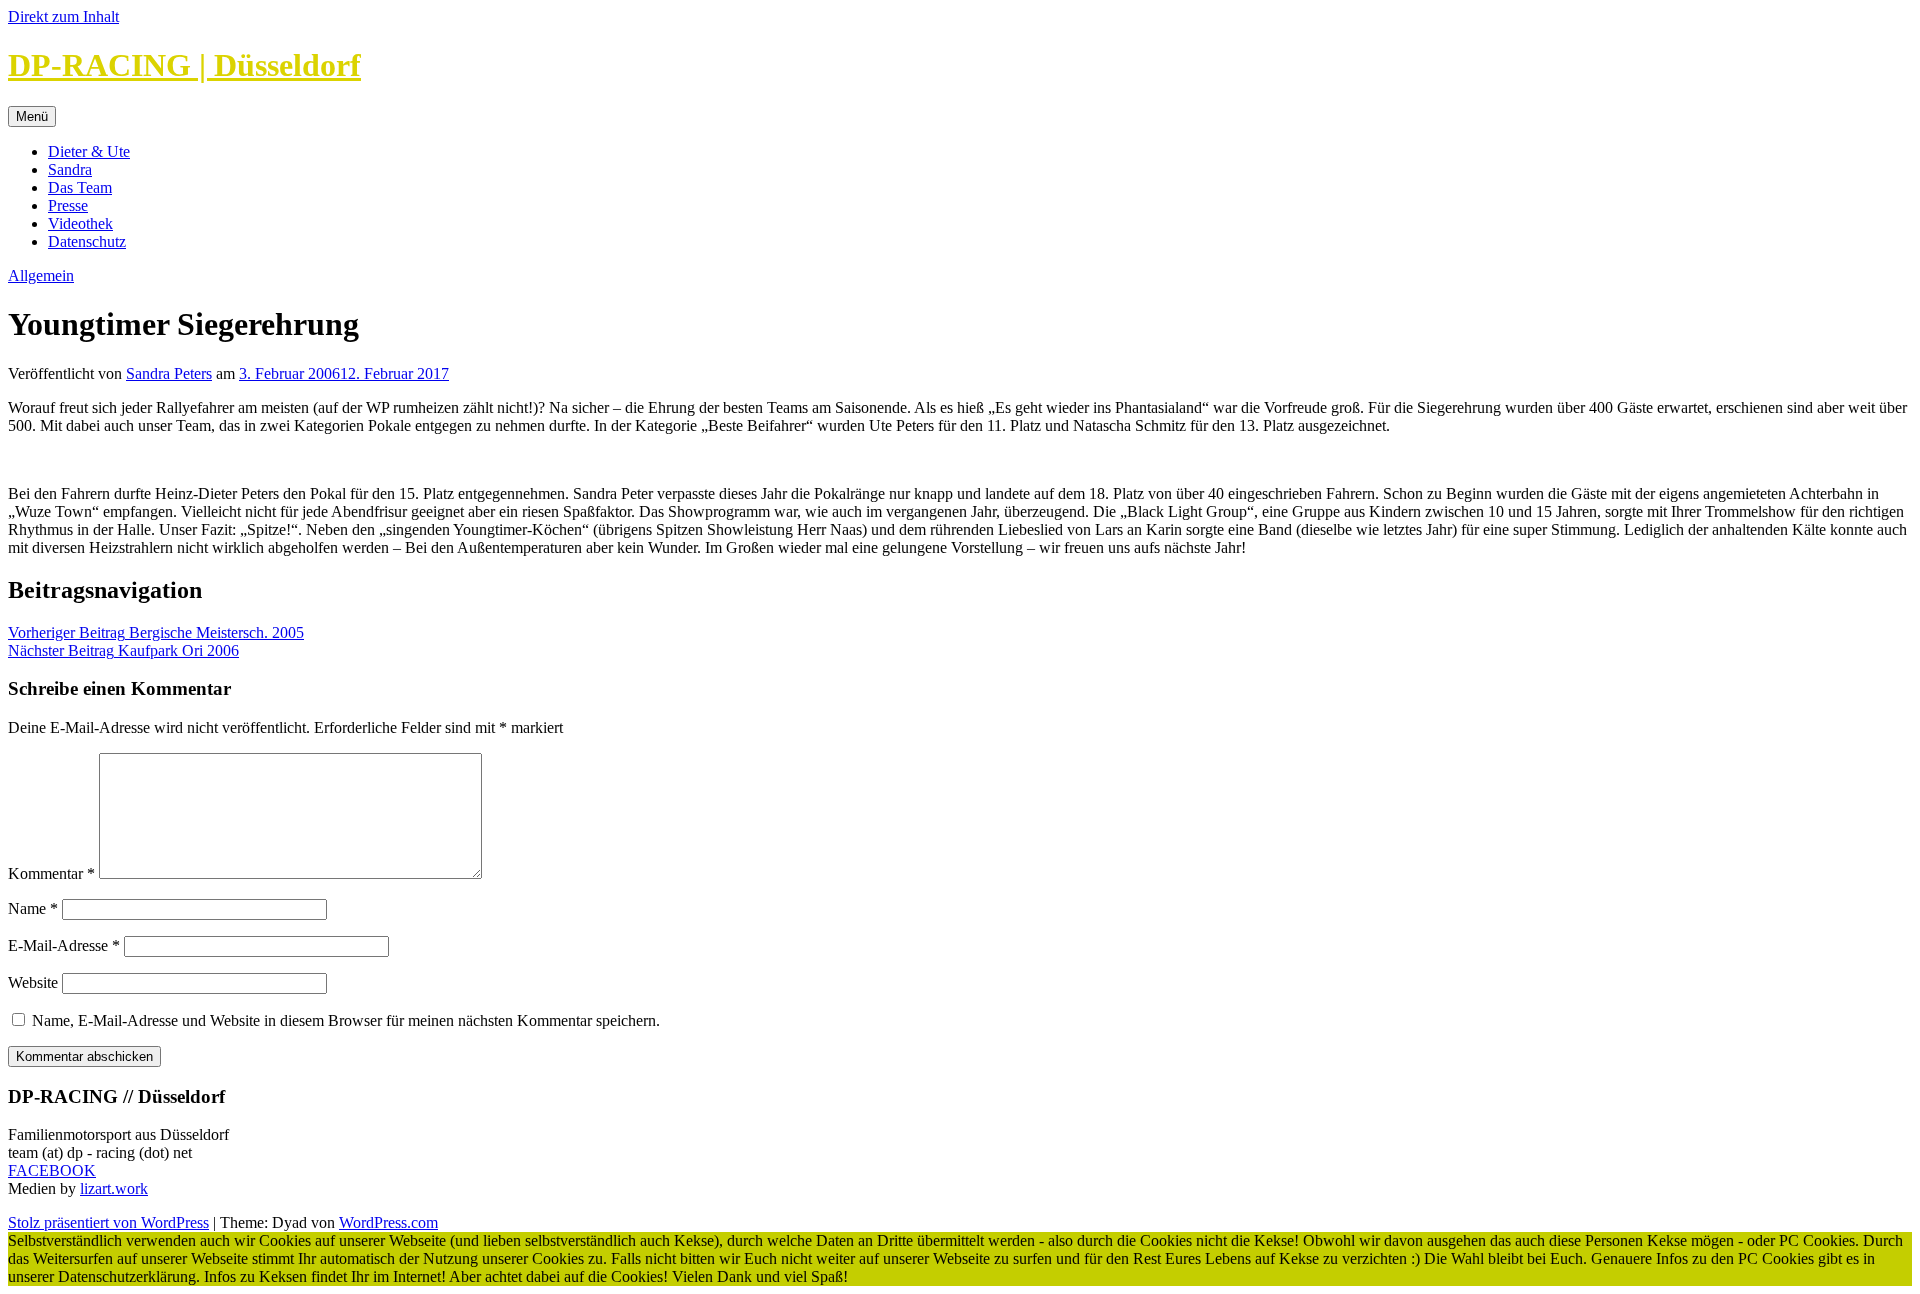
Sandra (70, 169)
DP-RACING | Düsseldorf (184, 65)
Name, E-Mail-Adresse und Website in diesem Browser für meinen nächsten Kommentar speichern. (346, 1020)
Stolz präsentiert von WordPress (108, 1222)
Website (33, 982)
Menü (32, 116)
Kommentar (51, 873)
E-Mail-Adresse (64, 945)
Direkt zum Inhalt (63, 16)
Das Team (80, 187)
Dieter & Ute (89, 151)
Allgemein (41, 275)
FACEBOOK (52, 1170)
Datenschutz (87, 241)
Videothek (80, 223)
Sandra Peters (169, 373)
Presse (68, 205)
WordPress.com (388, 1222)
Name (33, 908)
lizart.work (114, 1188)
